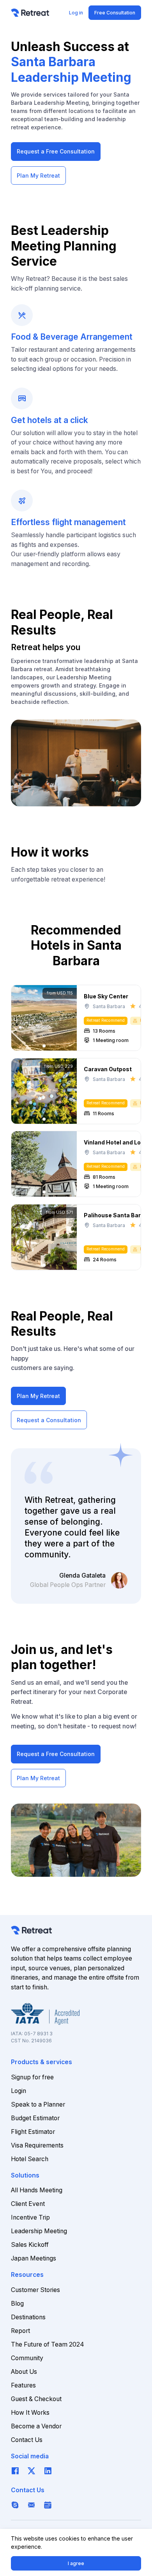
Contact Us (27, 2440)
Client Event (28, 2204)
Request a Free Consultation (56, 151)
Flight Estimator (33, 2132)
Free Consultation (115, 13)
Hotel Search (30, 2159)
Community (27, 2358)
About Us (24, 2372)
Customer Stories (35, 2290)
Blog (17, 2304)
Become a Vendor (36, 2426)
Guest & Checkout (36, 2399)
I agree (76, 2563)
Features (23, 2385)
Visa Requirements (37, 2145)
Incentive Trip (30, 2217)
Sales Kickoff (30, 2245)
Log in (76, 13)
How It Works (30, 2413)
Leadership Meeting (39, 2231)
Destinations (28, 2317)
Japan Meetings (34, 2258)
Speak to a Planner (38, 2104)
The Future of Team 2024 (48, 2344)
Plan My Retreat (38, 175)
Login (19, 2091)
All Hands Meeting (37, 2190)
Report (20, 2331)
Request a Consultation (49, 1420)
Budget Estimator (35, 2118)
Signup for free (32, 2077)
